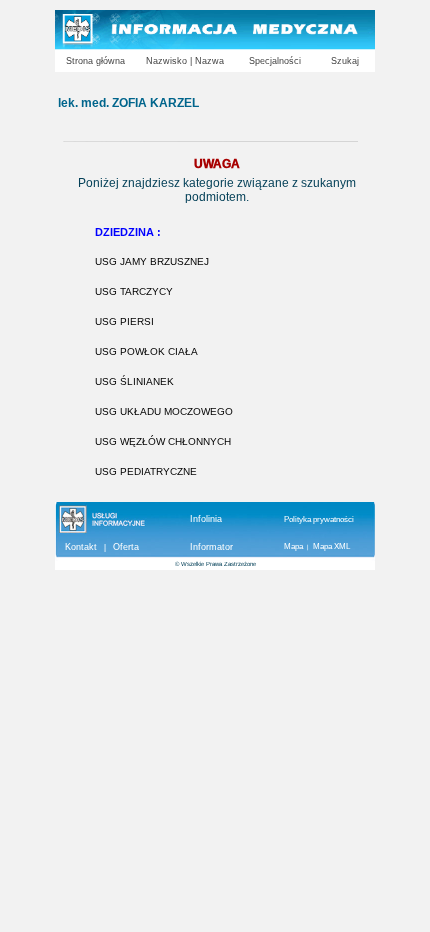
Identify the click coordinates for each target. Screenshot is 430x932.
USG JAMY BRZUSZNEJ (152, 261)
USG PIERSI (124, 321)
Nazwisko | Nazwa (185, 61)
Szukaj (345, 61)
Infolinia (206, 519)
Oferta (126, 547)
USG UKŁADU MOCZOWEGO (164, 411)
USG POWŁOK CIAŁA (146, 351)
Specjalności (275, 61)
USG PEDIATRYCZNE (146, 471)
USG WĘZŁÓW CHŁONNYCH (163, 441)
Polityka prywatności (319, 519)
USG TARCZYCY (134, 291)
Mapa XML (331, 546)
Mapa (293, 546)
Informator (211, 547)
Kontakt (81, 547)
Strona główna (95, 61)
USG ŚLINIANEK (134, 381)
